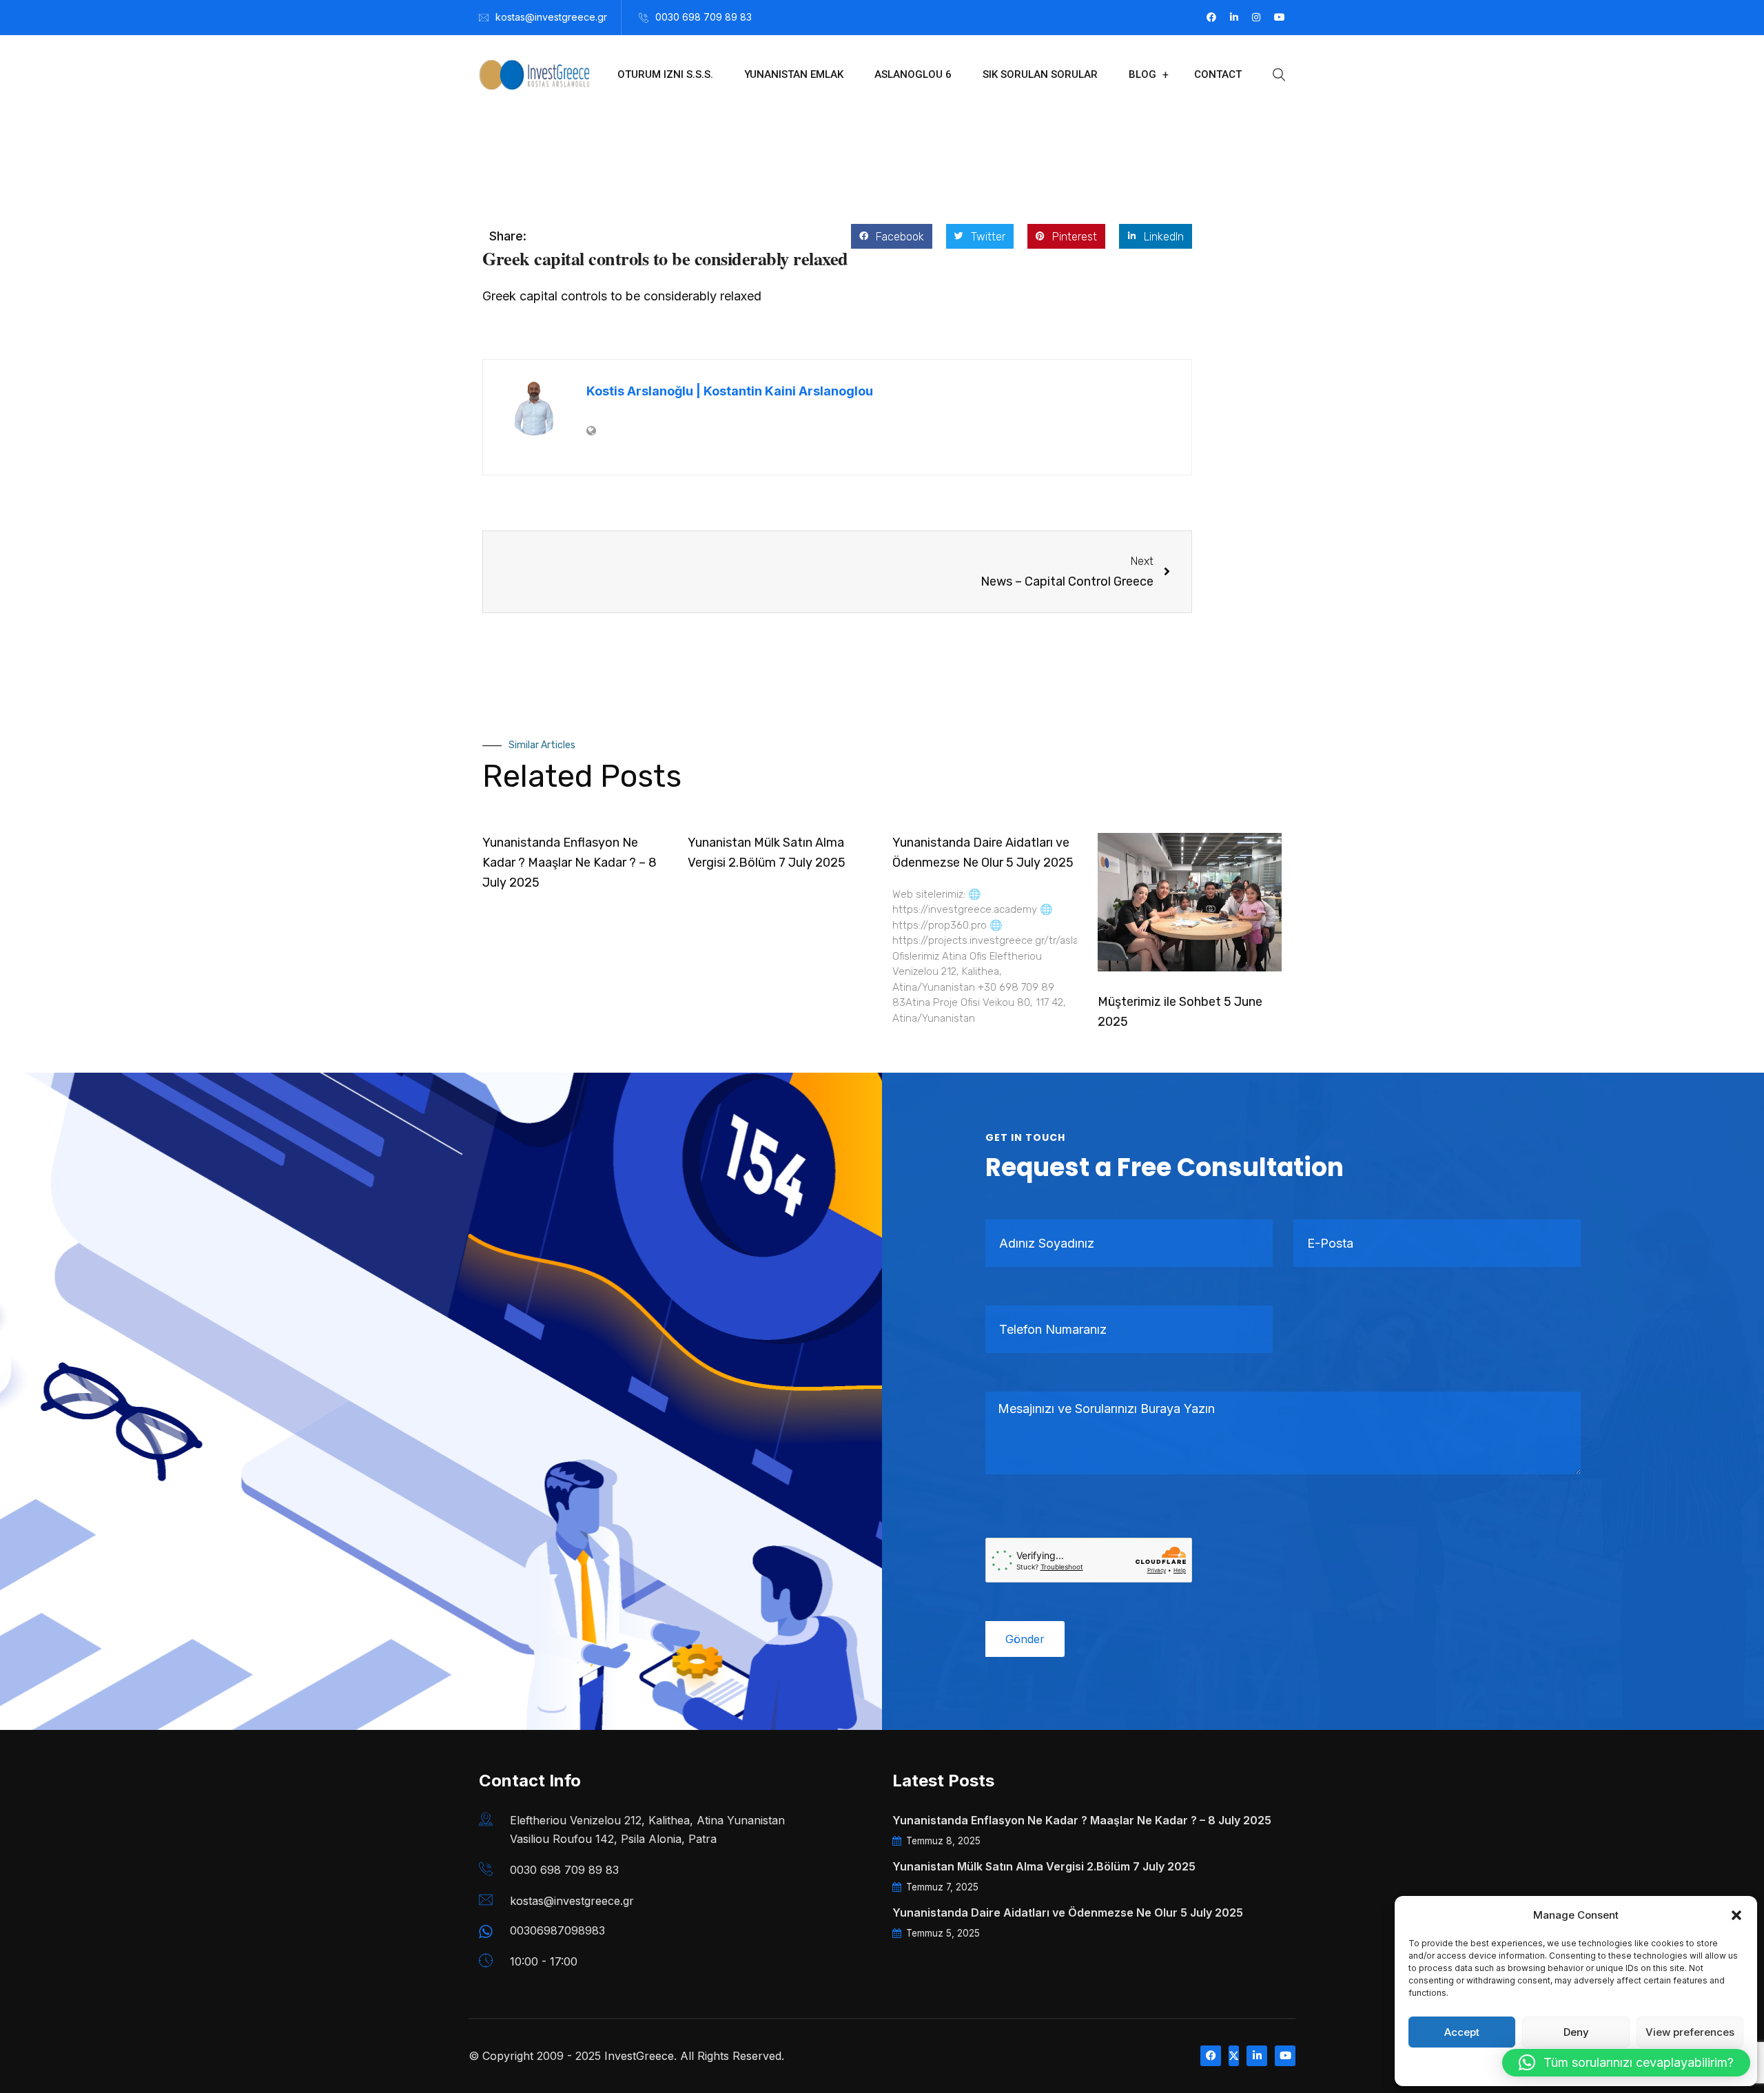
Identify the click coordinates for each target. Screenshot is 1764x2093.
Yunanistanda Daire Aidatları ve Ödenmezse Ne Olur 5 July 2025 (1068, 1912)
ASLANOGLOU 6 (913, 74)
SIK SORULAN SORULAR (1040, 74)
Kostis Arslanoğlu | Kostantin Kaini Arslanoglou (730, 391)
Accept (1462, 2032)
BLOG (1142, 74)
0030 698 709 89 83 (704, 17)
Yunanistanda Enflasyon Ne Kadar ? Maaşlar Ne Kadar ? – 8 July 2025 (570, 863)
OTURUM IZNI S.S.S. (665, 74)
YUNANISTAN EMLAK (794, 74)
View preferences (1690, 2032)
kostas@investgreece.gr (551, 17)
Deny (1576, 2032)
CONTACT (1218, 74)
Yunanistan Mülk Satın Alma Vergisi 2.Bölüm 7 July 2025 (1044, 1866)
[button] (1736, 1915)
